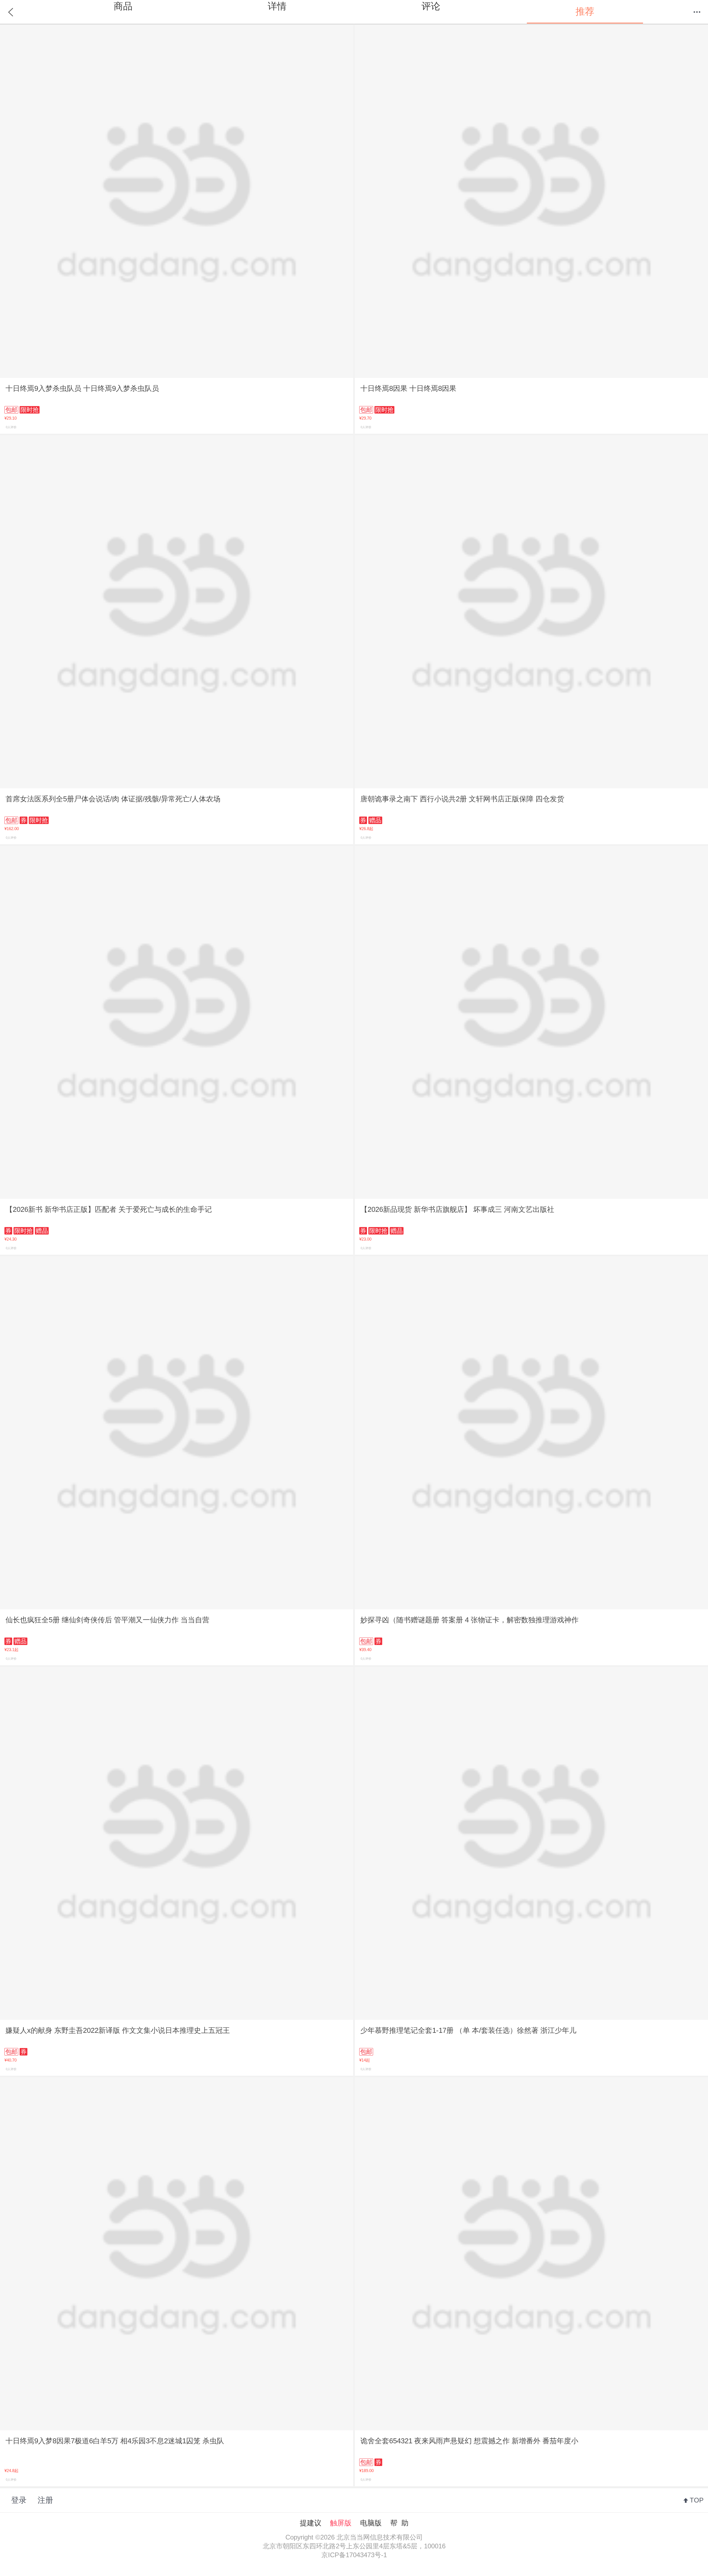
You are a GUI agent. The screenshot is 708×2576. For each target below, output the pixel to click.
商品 (123, 6)
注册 (45, 2500)
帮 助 (399, 2523)
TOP (697, 2500)
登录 (19, 2500)
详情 (277, 6)
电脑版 (371, 2523)
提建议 (311, 2523)
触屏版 (341, 2523)
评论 (431, 6)
